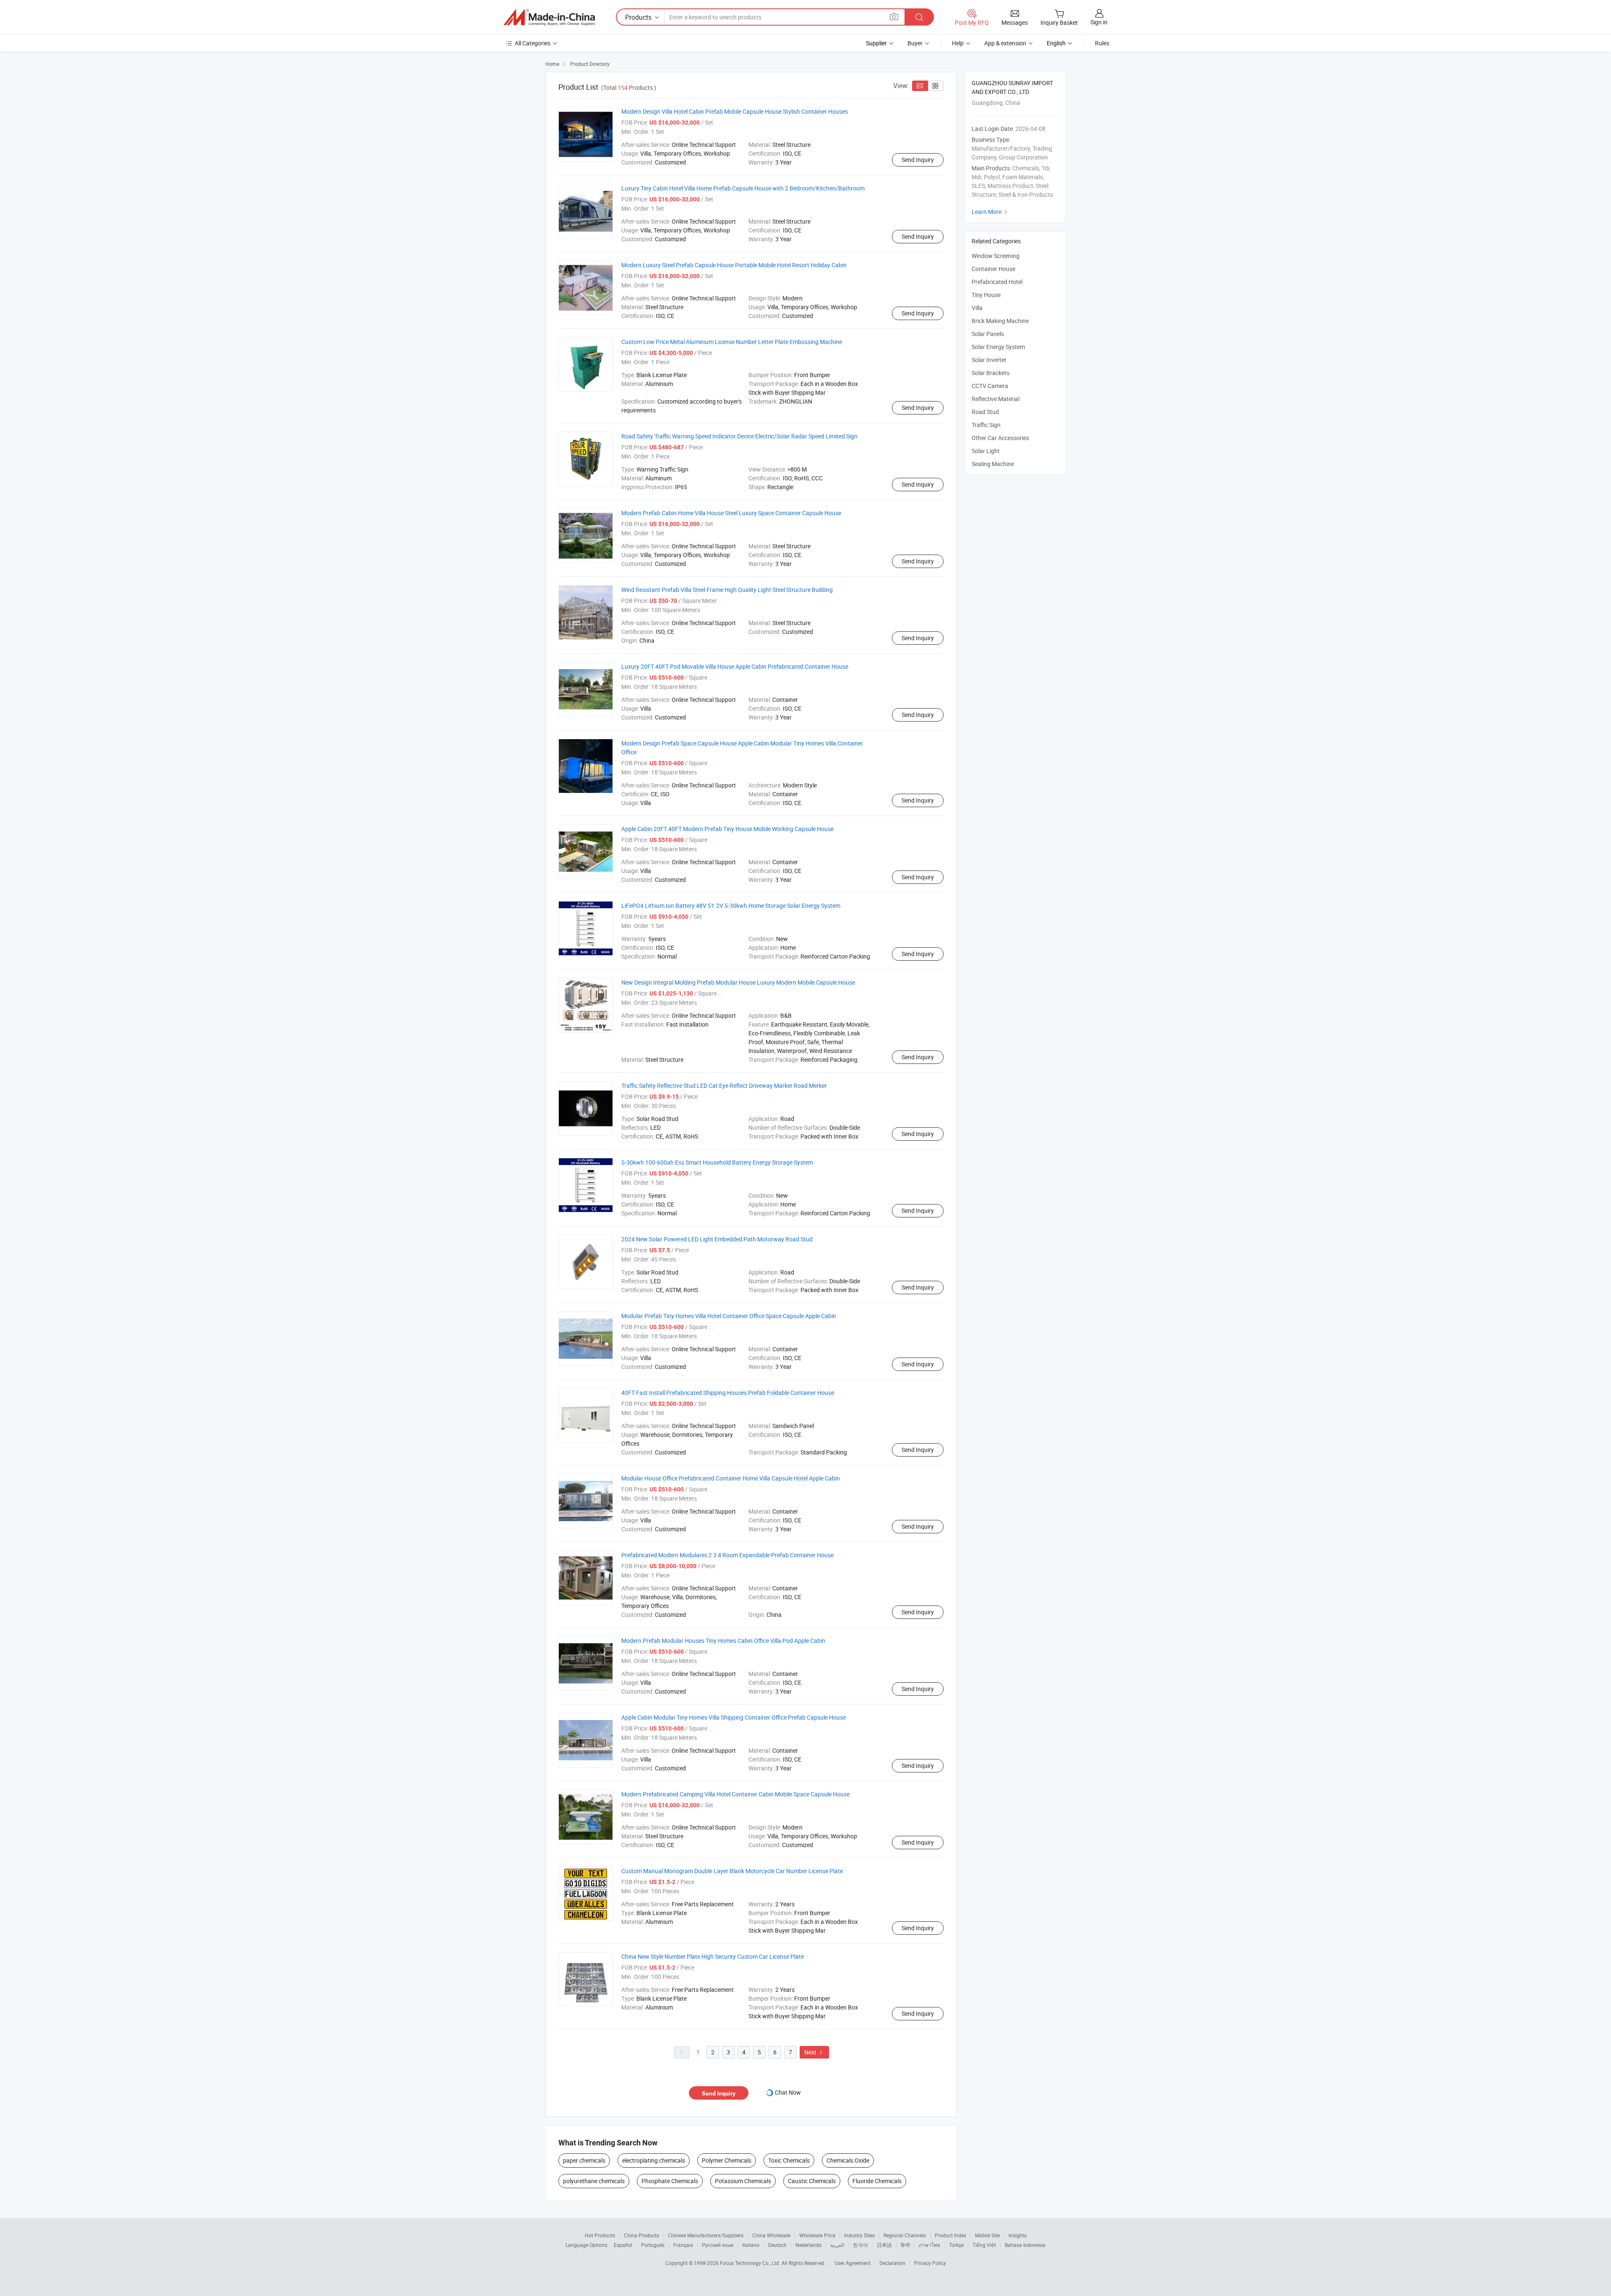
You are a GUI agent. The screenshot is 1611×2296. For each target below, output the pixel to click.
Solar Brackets (991, 373)
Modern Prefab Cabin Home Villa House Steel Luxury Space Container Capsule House (731, 513)
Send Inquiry (918, 160)
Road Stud (985, 412)
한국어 (860, 2245)
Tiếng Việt (984, 2245)
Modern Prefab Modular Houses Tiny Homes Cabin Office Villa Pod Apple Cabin (723, 1641)
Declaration (892, 2263)
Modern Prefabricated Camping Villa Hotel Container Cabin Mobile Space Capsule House (735, 1794)
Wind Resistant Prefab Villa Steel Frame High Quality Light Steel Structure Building (727, 590)
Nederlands (808, 2245)
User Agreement (852, 2263)
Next (814, 2052)
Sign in (1099, 22)
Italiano (751, 2245)
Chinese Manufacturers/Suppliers (706, 2235)
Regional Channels (905, 2235)
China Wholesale (771, 2235)
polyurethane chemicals (594, 2181)
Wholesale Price (817, 2235)
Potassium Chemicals (743, 2181)
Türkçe (956, 2245)
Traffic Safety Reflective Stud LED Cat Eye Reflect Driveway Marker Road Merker (724, 1085)
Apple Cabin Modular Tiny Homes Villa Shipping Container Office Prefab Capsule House (734, 1717)
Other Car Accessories (1000, 438)
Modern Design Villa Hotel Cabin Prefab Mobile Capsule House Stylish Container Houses (735, 111)
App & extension (1005, 43)
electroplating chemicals (654, 2160)
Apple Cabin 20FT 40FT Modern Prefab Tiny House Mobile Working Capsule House (727, 829)
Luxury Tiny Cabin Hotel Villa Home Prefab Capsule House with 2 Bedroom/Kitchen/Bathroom (743, 188)
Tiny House (986, 295)
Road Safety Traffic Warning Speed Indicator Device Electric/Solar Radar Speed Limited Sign (739, 436)
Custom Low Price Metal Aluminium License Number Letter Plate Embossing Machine (732, 342)
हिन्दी (905, 2245)
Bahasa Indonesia (1025, 2245)
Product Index (950, 2235)
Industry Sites (859, 2235)
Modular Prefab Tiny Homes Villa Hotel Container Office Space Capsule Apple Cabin (729, 1316)
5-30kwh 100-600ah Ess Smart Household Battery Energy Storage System (717, 1162)
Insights (1018, 2235)
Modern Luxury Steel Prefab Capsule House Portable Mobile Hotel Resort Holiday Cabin (734, 265)
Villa (977, 308)
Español (623, 2245)
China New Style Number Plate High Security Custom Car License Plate (713, 1956)
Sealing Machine (993, 464)
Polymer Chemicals (727, 2160)
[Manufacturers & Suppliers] (549, 17)
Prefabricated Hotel (997, 282)
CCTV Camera (990, 386)
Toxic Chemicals (789, 2160)
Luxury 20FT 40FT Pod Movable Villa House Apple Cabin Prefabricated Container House (735, 666)
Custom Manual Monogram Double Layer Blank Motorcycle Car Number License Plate (732, 1871)
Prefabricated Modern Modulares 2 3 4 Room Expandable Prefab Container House (727, 1555)
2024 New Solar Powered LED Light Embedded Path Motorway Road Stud (717, 1239)
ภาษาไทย (929, 2245)
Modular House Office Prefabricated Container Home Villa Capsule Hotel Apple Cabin (731, 1478)
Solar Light (986, 451)
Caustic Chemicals (812, 2181)
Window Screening (996, 256)
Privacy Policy (930, 2263)
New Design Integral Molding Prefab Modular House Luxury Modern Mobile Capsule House (738, 982)
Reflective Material (996, 399)
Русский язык (718, 2245)
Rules (1102, 43)
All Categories (533, 43)
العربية (837, 2245)
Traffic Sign (986, 425)
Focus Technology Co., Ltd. (751, 2263)
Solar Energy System (998, 347)
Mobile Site (987, 2235)
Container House (993, 269)
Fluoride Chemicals (877, 2181)
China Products (641, 2235)
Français (683, 2245)
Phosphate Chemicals (670, 2181)
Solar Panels (988, 334)
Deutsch (777, 2245)
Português (653, 2245)
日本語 (884, 2245)
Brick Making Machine (1000, 321)
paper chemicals (584, 2160)
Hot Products (600, 2235)
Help (958, 43)
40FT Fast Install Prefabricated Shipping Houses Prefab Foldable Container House (728, 1393)
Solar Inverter (989, 360)
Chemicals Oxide (848, 2160)
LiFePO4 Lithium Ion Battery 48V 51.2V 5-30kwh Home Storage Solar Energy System (731, 906)
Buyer (915, 43)
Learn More (991, 212)
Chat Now (788, 2092)
